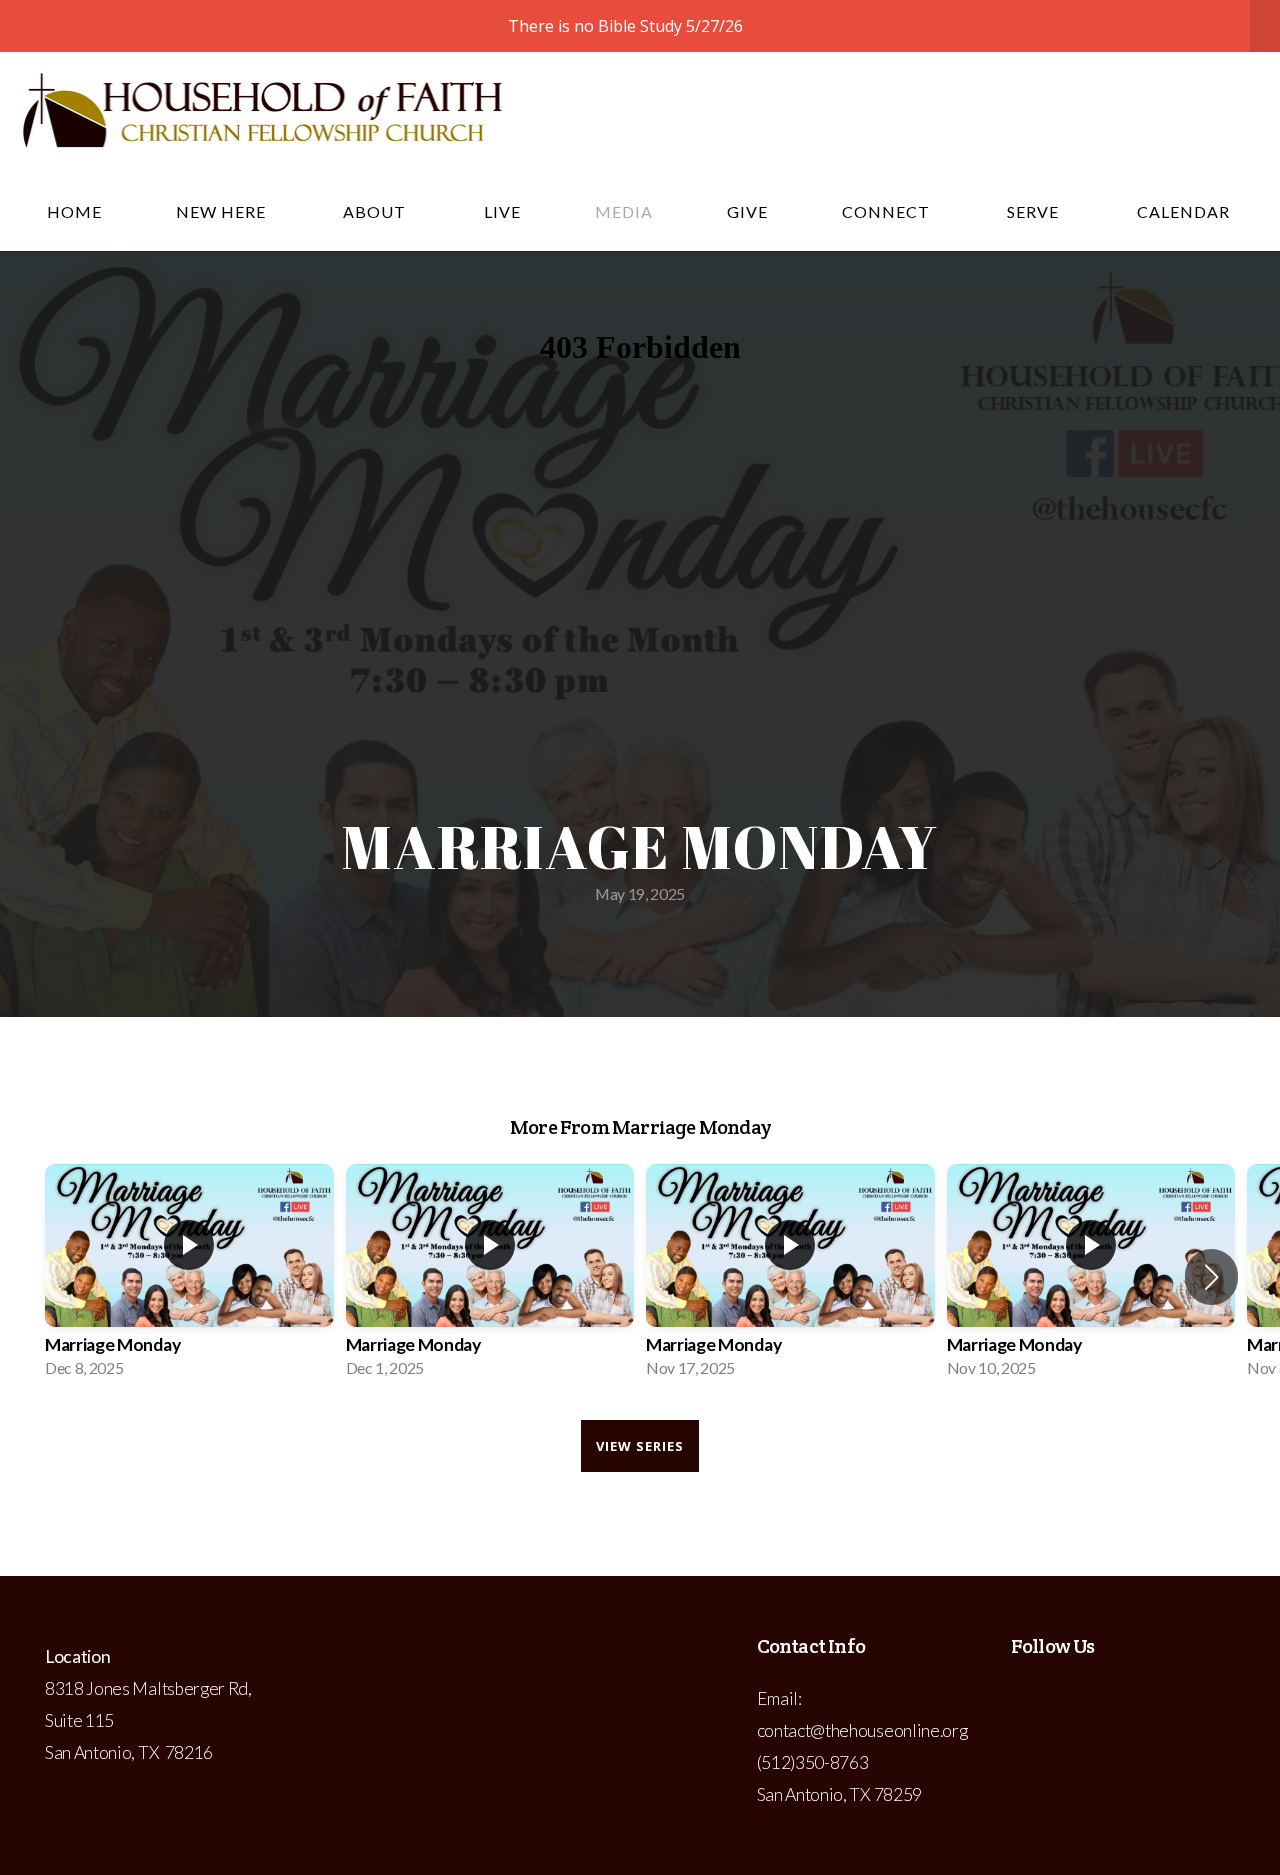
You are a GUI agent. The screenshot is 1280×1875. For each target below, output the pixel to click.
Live (502, 211)
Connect (888, 211)
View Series (639, 1446)
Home (74, 211)
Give (747, 211)
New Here (223, 211)
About (376, 211)
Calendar (1183, 211)
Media (624, 211)
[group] (189, 1277)
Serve (1035, 211)
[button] (1211, 1277)
